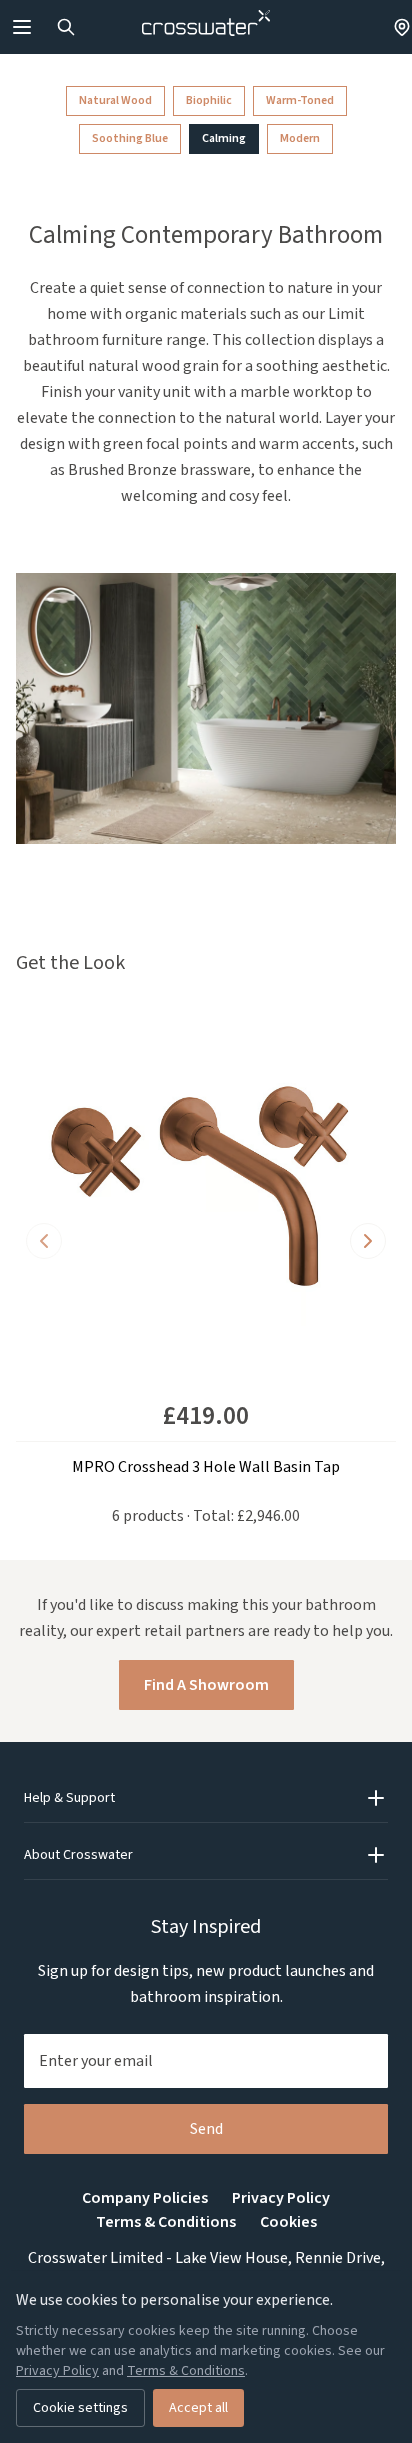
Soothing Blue (130, 138)
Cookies (288, 2222)
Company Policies (145, 2198)
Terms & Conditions (166, 2222)
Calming (224, 138)
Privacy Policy (281, 2198)
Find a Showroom (206, 1685)
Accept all (198, 2408)
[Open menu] (22, 27)
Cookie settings (80, 2408)
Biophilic (209, 100)
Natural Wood (115, 100)
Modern (300, 138)
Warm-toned (300, 100)
